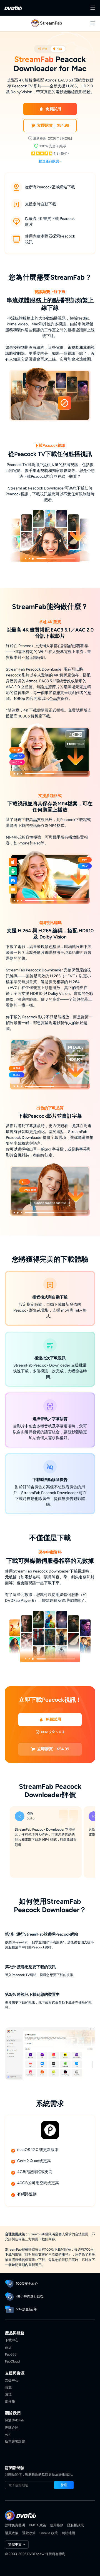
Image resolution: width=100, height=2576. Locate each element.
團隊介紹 (12, 2427)
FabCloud (12, 2361)
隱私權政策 (76, 2525)
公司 (8, 2434)
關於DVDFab (14, 2420)
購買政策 (12, 2533)
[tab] (42, 49)
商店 (8, 2347)
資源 (8, 2387)
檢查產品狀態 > (50, 161)
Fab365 (11, 2354)
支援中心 (12, 2380)
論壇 (8, 2394)
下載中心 (12, 2340)
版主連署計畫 (15, 2441)
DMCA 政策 (37, 2525)
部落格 (10, 2401)
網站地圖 (68, 2533)
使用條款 (57, 2525)
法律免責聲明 (15, 2525)
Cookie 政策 (49, 2533)
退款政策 (29, 2533)
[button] (50, 109)
